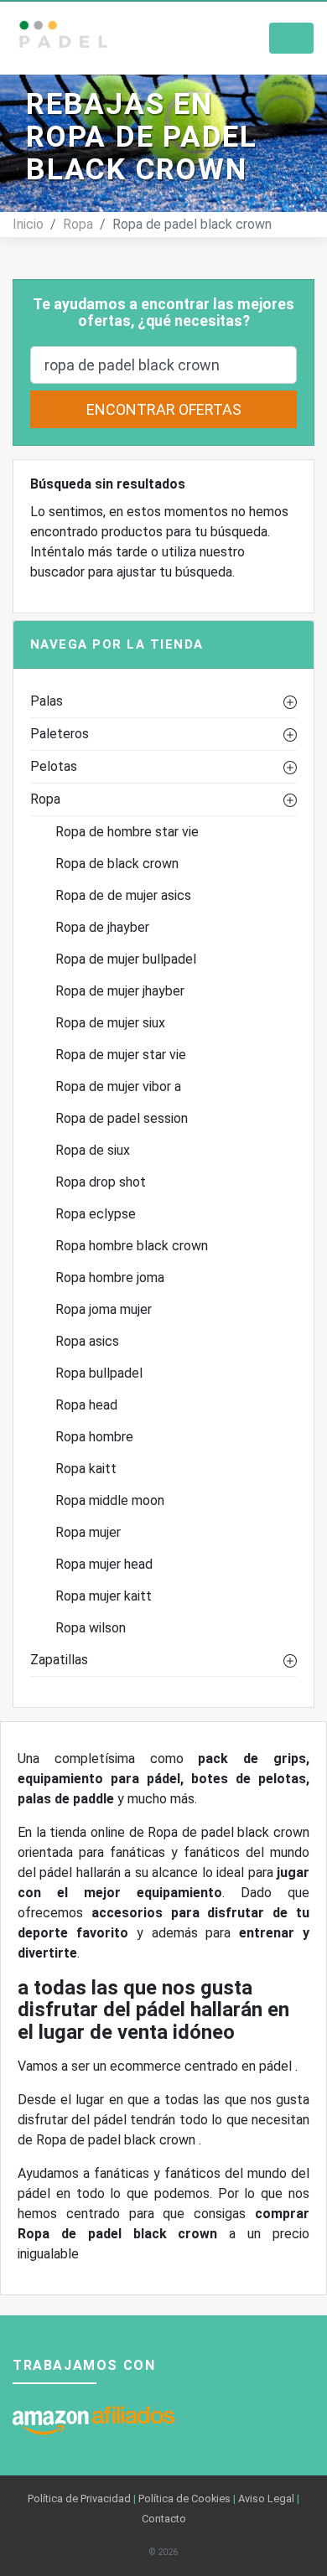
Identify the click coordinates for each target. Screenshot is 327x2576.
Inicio (28, 224)
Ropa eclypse (96, 1214)
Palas (47, 701)
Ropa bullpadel (99, 1373)
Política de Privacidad (79, 2498)
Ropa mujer (88, 1532)
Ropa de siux (93, 1150)
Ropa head (86, 1405)
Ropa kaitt (86, 1469)
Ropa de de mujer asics (123, 895)
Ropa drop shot (101, 1182)
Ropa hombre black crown (132, 1246)
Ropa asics (87, 1341)
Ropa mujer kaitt (104, 1596)
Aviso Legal (266, 2498)
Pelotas (54, 766)
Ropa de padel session (122, 1118)
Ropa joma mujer (104, 1309)
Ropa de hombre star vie (127, 832)
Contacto (164, 2519)
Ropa (78, 224)
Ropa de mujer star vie (121, 1055)
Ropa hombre (94, 1437)
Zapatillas (59, 1660)
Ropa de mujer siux (110, 1023)
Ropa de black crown (117, 864)
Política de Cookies (184, 2498)
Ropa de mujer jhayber (120, 991)
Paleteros (60, 734)
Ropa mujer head (104, 1564)
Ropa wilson (91, 1628)
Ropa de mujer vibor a (118, 1086)
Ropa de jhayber (102, 927)
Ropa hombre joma (110, 1278)
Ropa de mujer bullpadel (126, 959)
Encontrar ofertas (164, 409)
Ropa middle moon (110, 1500)
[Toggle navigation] (291, 38)
